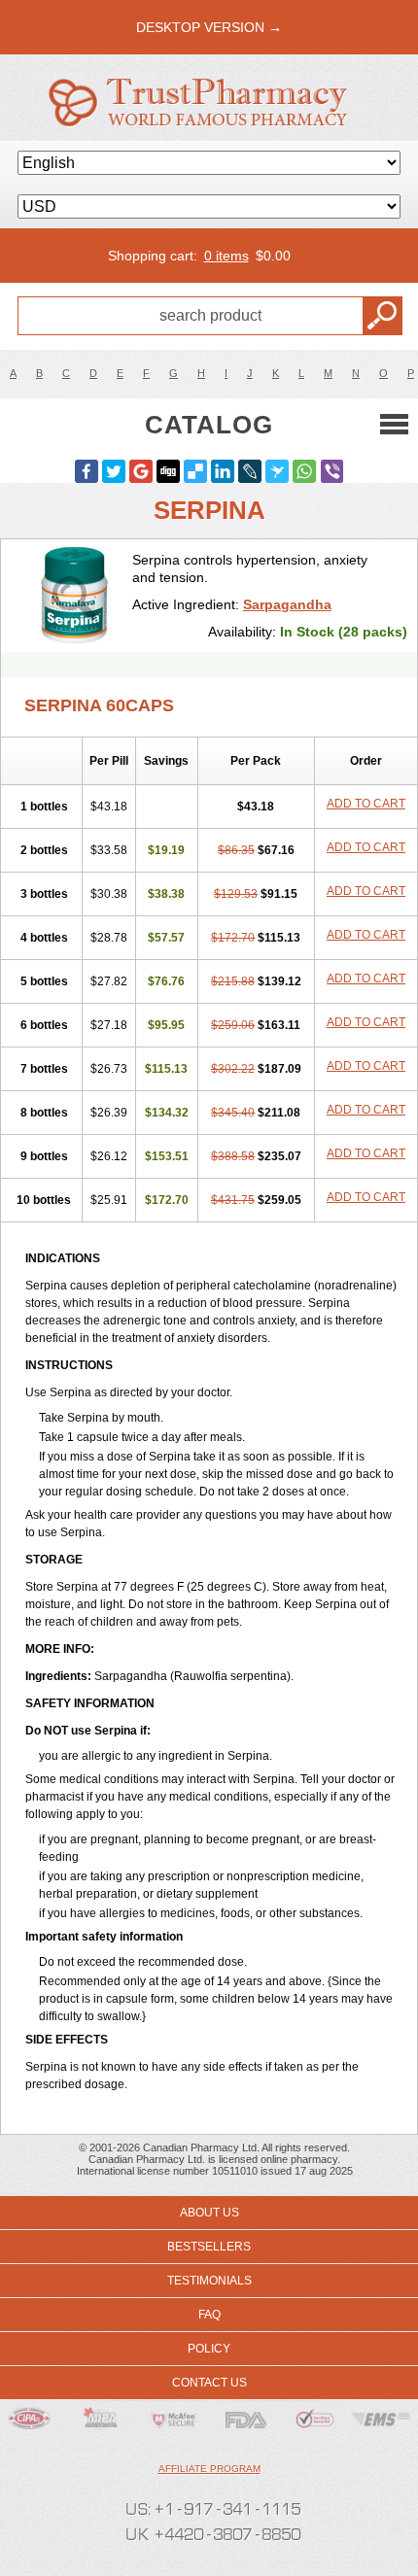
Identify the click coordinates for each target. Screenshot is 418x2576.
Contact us (209, 2383)
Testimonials (209, 2281)
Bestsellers (209, 2247)
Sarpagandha (287, 604)
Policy (209, 2349)
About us (209, 2213)
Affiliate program (209, 2469)
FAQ (209, 2315)
